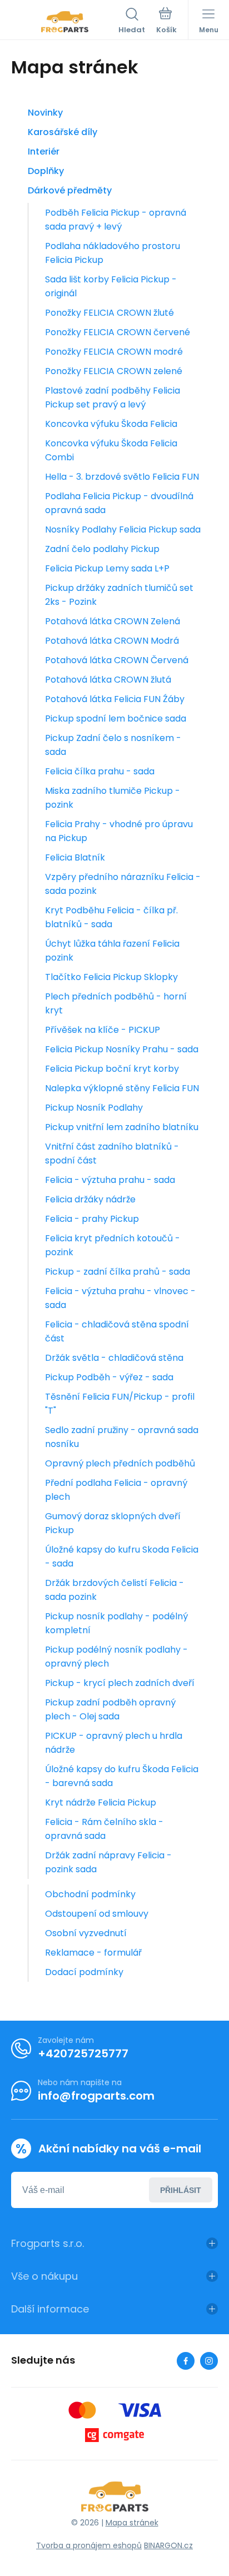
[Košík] (166, 22)
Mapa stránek (132, 2523)
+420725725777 (83, 2053)
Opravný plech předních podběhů (120, 1463)
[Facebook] (186, 2361)
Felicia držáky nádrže (90, 1199)
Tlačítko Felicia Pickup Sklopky (111, 977)
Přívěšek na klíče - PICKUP (103, 1030)
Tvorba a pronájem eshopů (89, 2545)
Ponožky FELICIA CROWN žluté (109, 313)
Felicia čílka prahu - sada (100, 771)
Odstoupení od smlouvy (97, 1914)
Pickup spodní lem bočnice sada (116, 718)
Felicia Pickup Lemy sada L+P (107, 568)
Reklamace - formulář (93, 1953)
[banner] (65, 22)
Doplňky (46, 171)
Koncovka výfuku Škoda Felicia (111, 424)
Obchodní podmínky (90, 1894)
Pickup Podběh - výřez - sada (109, 1377)
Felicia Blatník (75, 857)
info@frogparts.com (96, 2096)
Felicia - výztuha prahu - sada (110, 1180)
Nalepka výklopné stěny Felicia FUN (122, 1088)
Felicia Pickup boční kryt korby (112, 1069)
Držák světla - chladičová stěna (114, 1358)
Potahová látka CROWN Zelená (113, 621)
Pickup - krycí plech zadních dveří (120, 1683)
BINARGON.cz (168, 2545)
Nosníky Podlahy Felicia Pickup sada (123, 529)
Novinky (45, 113)
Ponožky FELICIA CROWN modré (114, 352)
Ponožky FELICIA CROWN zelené (114, 371)
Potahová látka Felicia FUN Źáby (115, 699)
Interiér (44, 151)
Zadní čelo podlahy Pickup (102, 549)
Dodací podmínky (84, 1972)
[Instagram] (209, 2361)
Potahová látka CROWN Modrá (112, 641)
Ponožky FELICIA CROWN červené (118, 332)
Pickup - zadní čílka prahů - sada (118, 1272)
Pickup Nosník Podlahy (94, 1108)
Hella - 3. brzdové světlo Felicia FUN (122, 477)
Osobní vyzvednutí (86, 1933)
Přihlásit (181, 2190)
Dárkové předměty (70, 190)
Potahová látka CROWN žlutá (108, 680)
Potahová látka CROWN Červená (117, 660)
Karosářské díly (63, 132)
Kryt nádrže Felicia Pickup (101, 1802)
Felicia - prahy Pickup (92, 1219)
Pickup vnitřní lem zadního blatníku (122, 1127)
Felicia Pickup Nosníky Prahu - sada (122, 1049)
